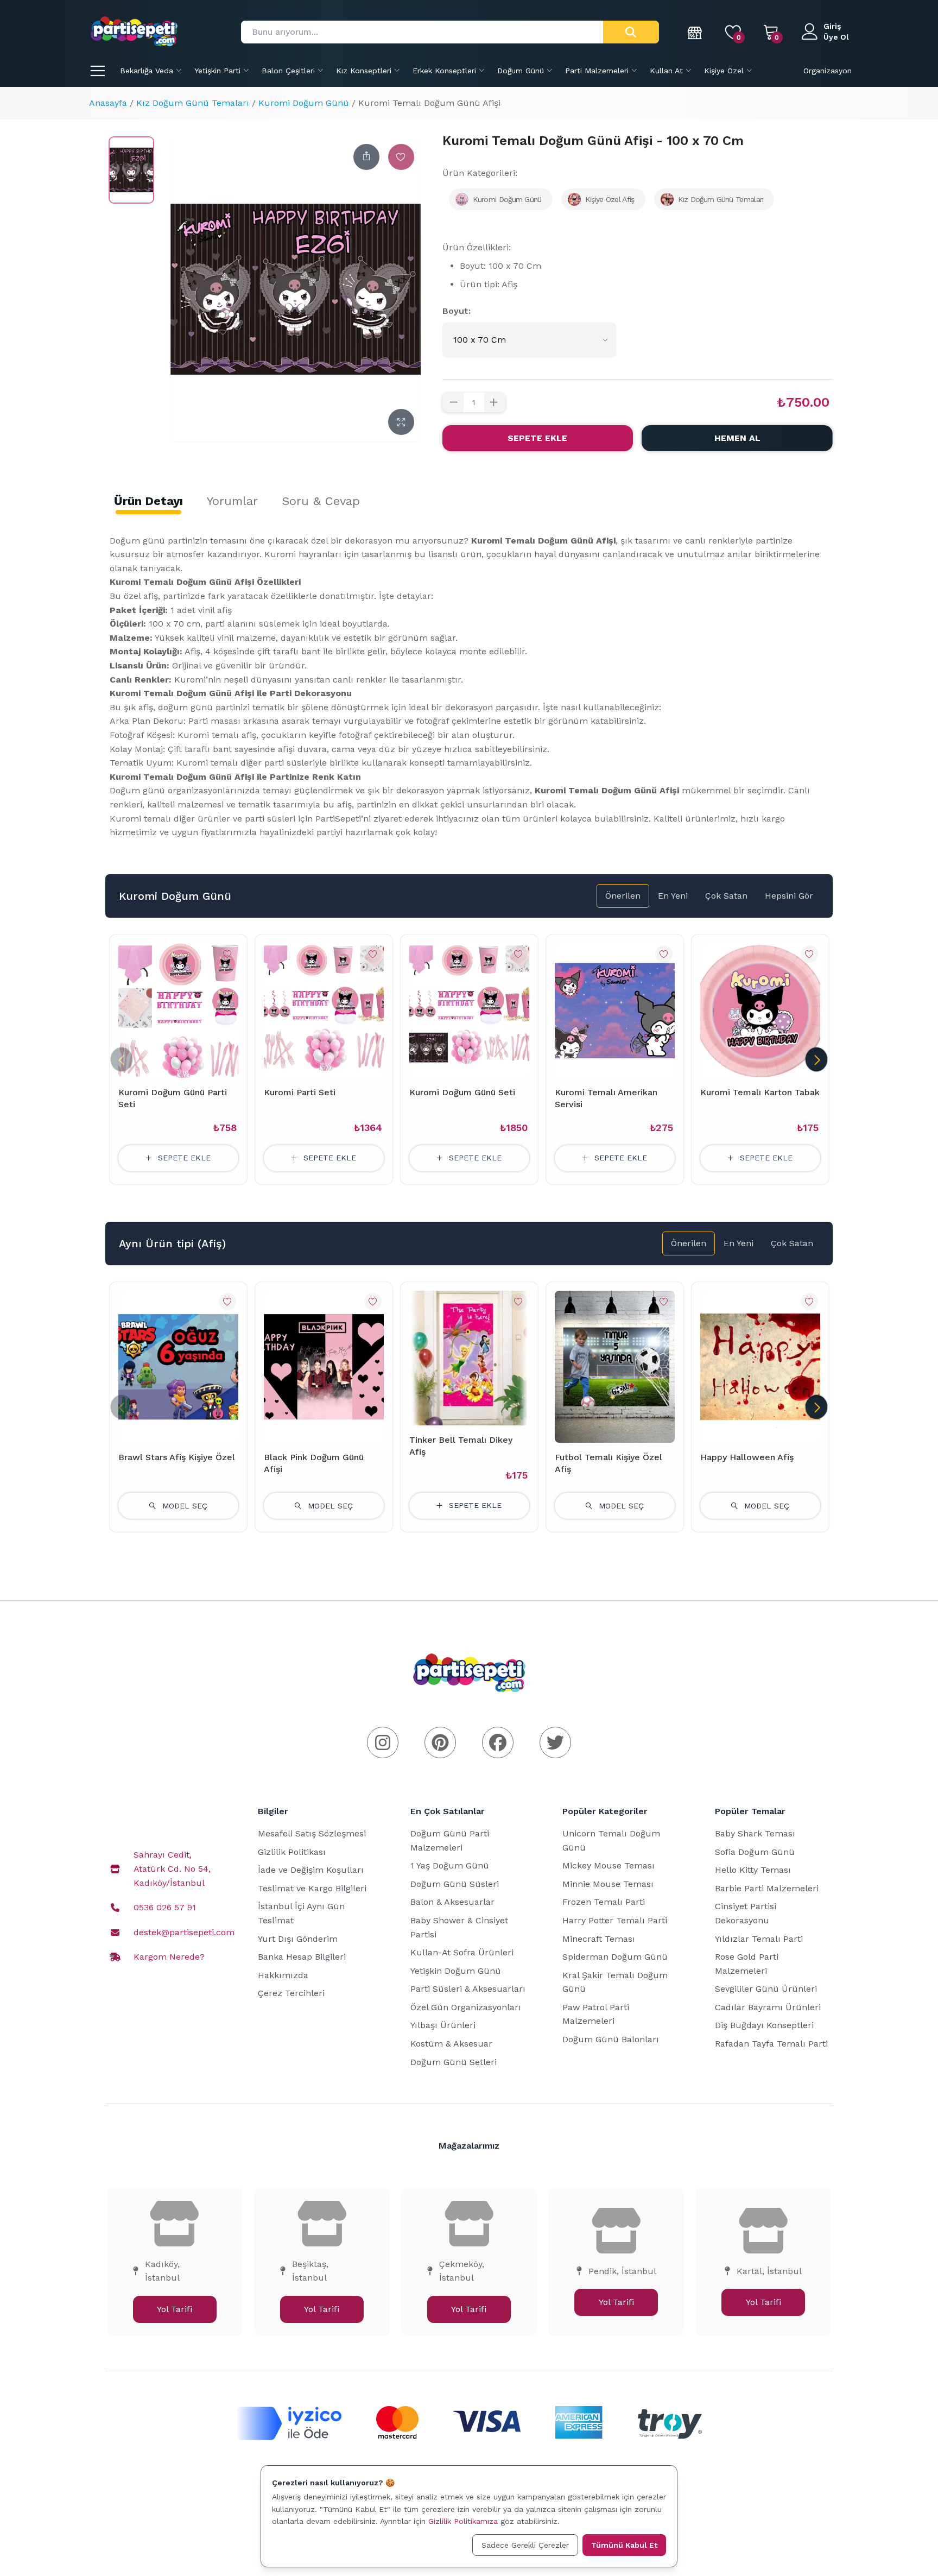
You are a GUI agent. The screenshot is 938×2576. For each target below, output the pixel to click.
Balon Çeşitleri (288, 71)
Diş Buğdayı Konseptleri (764, 2025)
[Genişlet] (401, 422)
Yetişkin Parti (217, 71)
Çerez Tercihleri (291, 1993)
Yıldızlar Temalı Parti (759, 1939)
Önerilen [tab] (623, 896)
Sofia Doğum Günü (755, 1852)
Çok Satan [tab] (726, 896)
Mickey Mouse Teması (609, 1865)
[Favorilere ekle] (401, 157)
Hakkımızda (283, 1975)
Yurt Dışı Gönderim (298, 1939)
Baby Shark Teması (755, 1833)
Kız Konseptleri (364, 71)
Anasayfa (108, 103)
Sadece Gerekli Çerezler (525, 2545)
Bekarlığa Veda (147, 71)
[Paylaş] (366, 157)
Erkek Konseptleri (444, 71)
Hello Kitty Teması (753, 1870)
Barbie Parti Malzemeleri (767, 1888)
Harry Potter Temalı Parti (615, 1920)
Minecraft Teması (599, 1939)
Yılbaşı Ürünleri (443, 2025)
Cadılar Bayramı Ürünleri (768, 2007)
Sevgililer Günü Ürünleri (766, 1989)
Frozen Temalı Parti (604, 1902)
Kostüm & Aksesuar (451, 2044)
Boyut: (457, 311)
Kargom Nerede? (169, 1957)
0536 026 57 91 (165, 1907)
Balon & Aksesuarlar (452, 1902)
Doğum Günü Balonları (611, 2039)
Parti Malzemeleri (597, 71)
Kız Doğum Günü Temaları (193, 103)
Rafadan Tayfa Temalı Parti (771, 2044)
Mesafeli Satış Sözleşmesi (312, 1833)
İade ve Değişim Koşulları (311, 1870)
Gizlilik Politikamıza (463, 2521)
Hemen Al (737, 438)
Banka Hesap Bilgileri (302, 1957)
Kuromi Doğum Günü (304, 103)
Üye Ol (836, 37)
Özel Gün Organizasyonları (466, 2007)
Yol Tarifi (175, 2309)
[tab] (148, 501)
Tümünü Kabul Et (624, 2545)
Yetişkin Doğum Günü (456, 1971)
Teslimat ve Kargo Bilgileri (312, 1888)
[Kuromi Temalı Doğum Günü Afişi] (131, 170)
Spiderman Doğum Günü (615, 1957)
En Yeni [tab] (673, 896)
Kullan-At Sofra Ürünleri (462, 1952)
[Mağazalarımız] (695, 32)
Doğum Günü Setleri (454, 2062)
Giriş (832, 26)
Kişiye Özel (724, 71)
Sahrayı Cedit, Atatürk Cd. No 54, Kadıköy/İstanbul (172, 1868)
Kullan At (666, 71)
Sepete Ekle (537, 438)
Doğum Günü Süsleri (455, 1884)
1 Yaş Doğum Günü (450, 1865)
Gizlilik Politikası (292, 1852)
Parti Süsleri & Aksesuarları (468, 1989)
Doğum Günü (521, 71)
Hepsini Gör (789, 896)
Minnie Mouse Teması (608, 1884)
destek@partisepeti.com (184, 1932)
